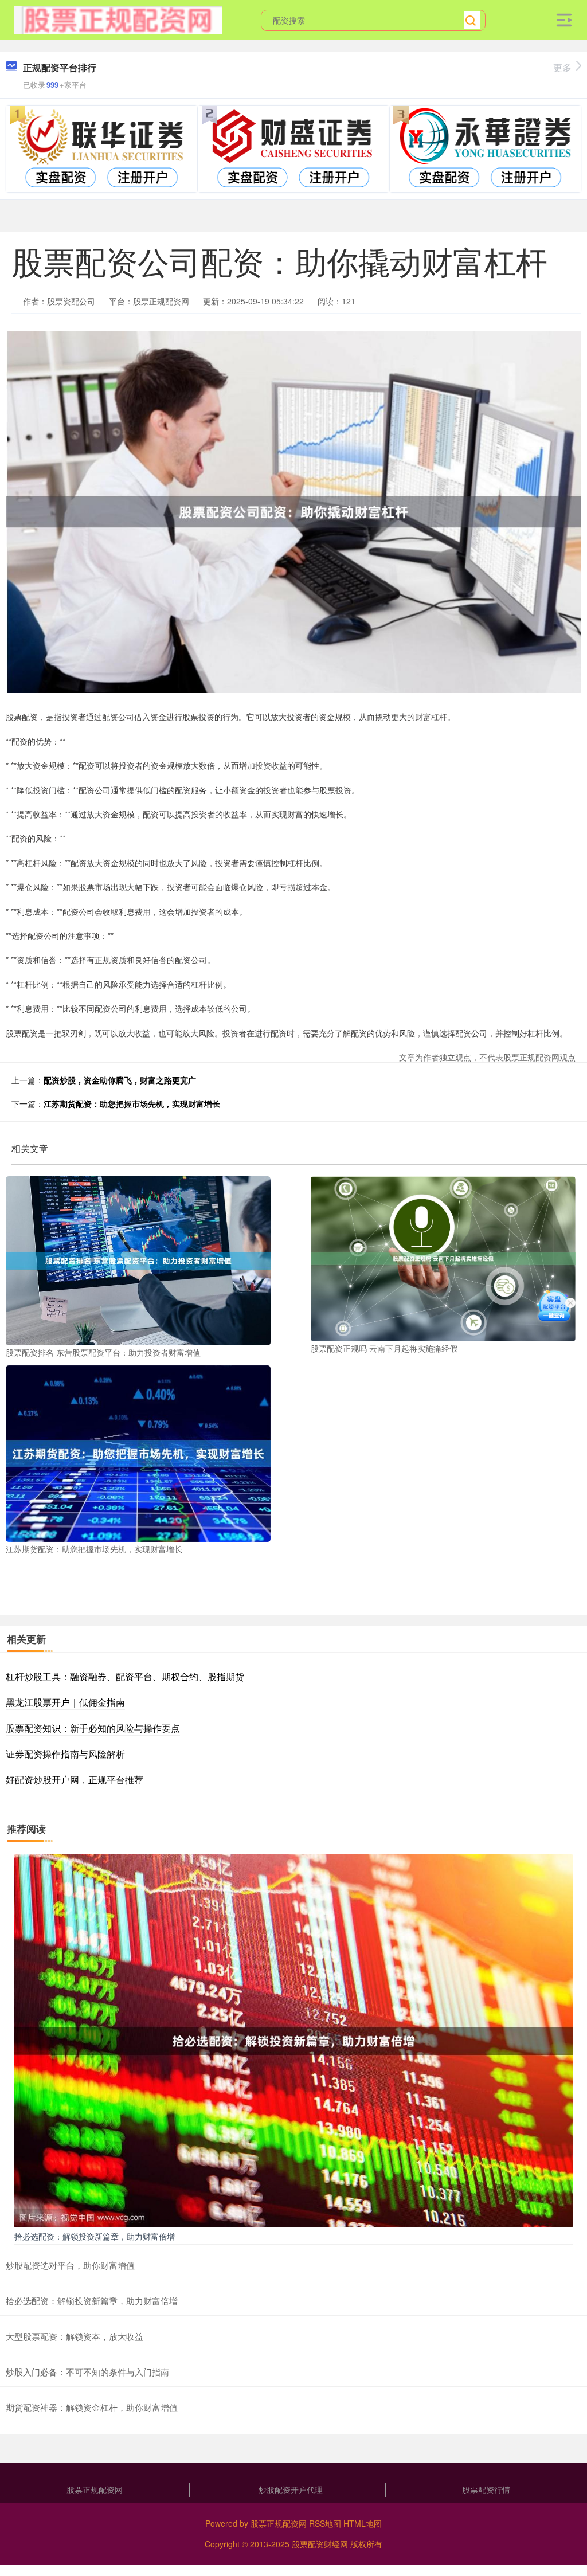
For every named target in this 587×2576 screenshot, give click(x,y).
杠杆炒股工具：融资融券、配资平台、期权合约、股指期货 (125, 1676)
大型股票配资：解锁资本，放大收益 (75, 2336)
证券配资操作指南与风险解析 (65, 1754)
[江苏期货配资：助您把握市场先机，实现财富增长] (138, 1453)
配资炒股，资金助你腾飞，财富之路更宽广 (120, 1080)
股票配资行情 (486, 2489)
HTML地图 (363, 2523)
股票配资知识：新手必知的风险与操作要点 (93, 1728)
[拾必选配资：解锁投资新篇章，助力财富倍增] (293, 2039)
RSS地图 (325, 2523)
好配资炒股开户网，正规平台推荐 (75, 1780)
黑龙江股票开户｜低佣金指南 (65, 1702)
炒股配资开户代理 (291, 2489)
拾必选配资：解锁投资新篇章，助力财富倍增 (95, 2236)
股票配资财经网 (320, 2544)
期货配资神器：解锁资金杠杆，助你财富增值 (92, 2407)
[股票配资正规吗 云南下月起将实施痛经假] (443, 1258)
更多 (562, 67)
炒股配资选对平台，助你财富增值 (70, 2265)
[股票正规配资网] (118, 19)
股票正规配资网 (95, 2489)
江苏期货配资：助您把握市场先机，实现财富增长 (132, 1103)
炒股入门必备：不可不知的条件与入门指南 (87, 2372)
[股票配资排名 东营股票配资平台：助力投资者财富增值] (138, 1259)
